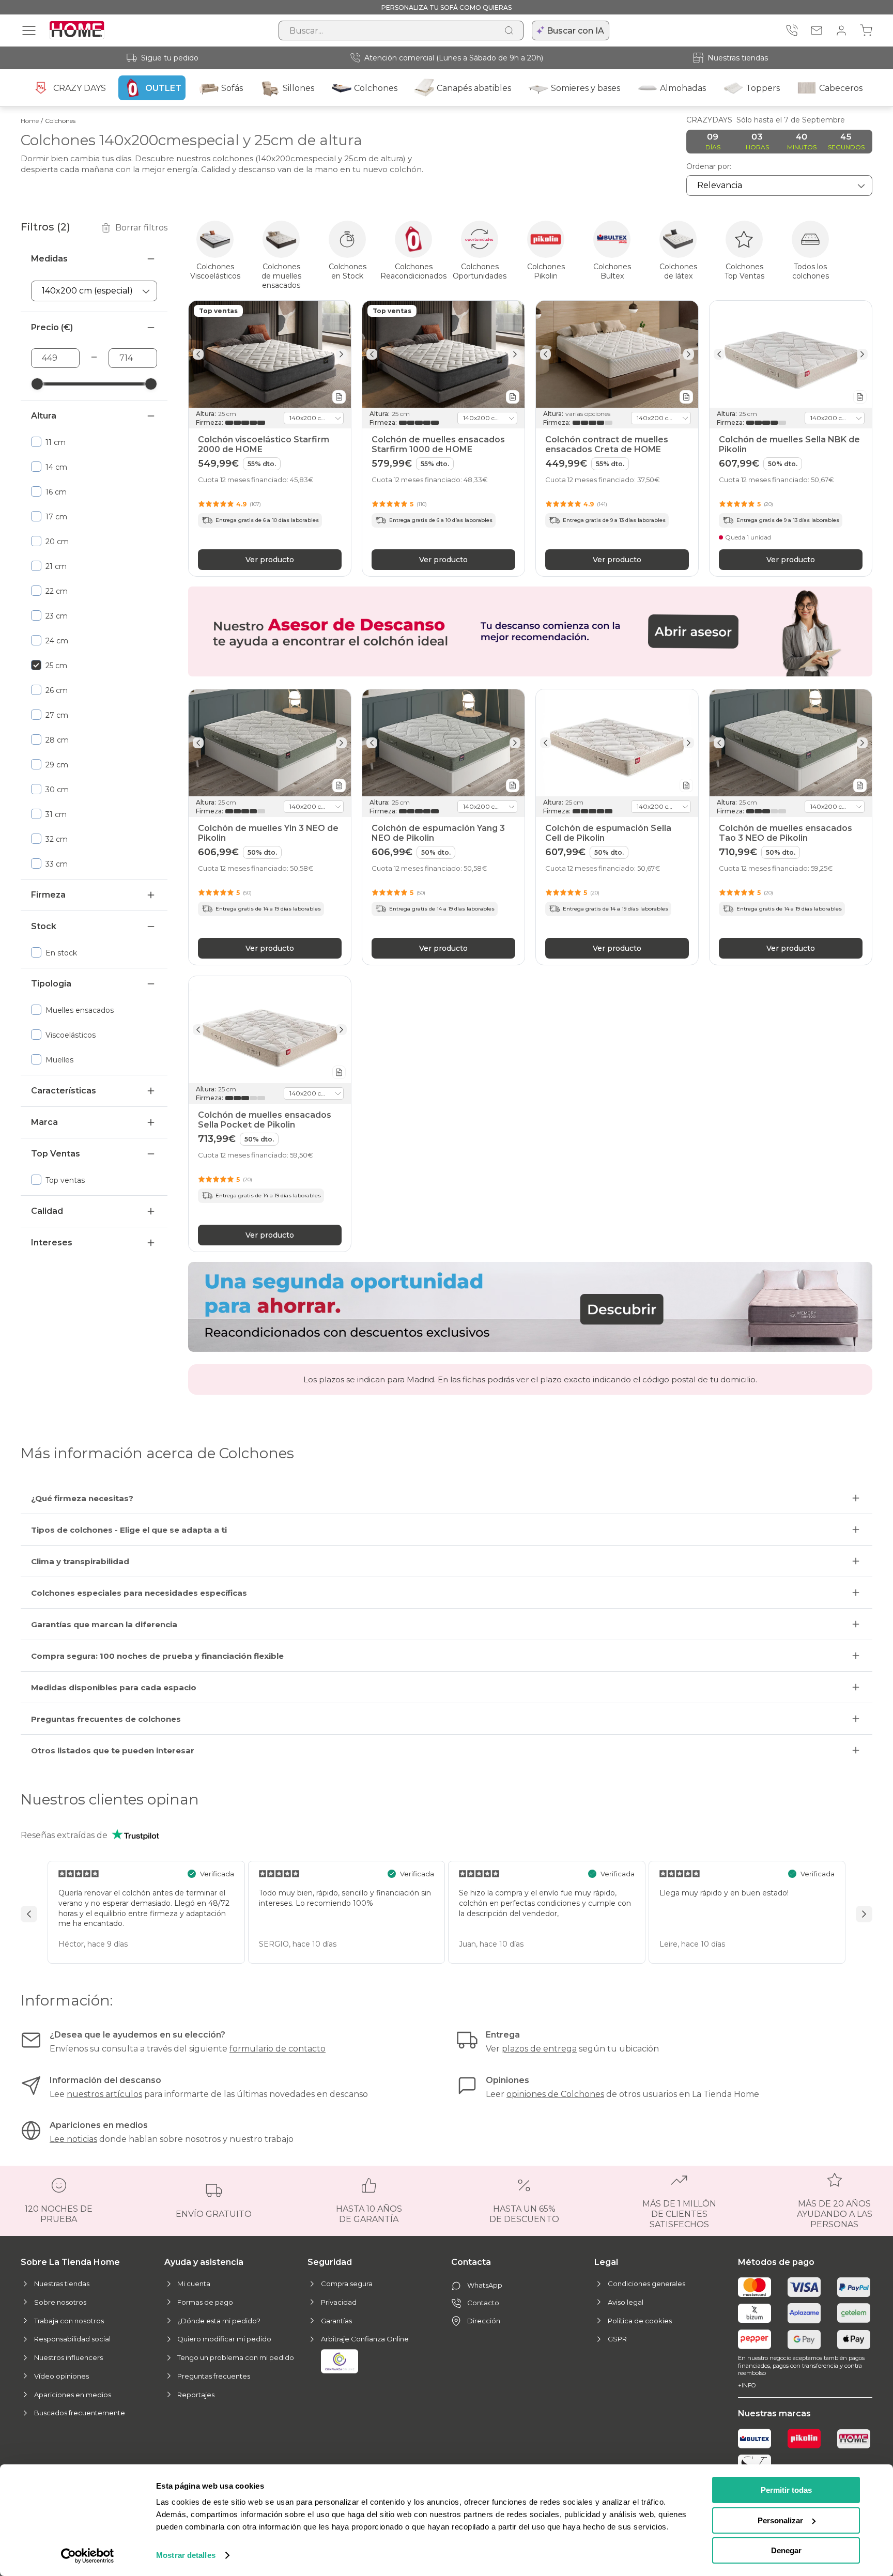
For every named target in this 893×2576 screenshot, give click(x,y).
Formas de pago (205, 2302)
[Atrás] (198, 354)
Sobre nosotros (60, 2302)
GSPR (617, 2339)
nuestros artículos (104, 2094)
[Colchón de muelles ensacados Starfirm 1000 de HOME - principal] (443, 354)
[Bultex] (755, 2439)
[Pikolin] (804, 2439)
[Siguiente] (341, 354)
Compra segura (347, 2284)
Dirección (484, 2321)
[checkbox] (94, 442)
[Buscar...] (509, 30)
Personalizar (780, 2520)
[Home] (854, 2439)
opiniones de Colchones (555, 2094)
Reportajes (196, 2395)
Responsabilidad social (72, 2339)
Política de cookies (640, 2321)
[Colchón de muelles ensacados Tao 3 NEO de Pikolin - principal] (791, 743)
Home (30, 121)
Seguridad (330, 2262)
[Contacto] (817, 30)
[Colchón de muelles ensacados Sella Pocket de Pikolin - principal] (270, 1030)
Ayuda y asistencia (204, 2262)
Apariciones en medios (73, 2395)
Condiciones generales (646, 2284)
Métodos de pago (776, 2262)
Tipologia (51, 984)
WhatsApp (485, 2285)
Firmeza (48, 895)
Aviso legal (626, 2302)
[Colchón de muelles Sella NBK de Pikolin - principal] (791, 354)
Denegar (786, 2550)
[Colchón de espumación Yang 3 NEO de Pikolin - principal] (443, 743)
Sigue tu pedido (170, 58)
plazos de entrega (539, 2049)
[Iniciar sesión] (841, 30)
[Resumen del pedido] (866, 30)
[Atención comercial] (792, 30)
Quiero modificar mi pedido (224, 2339)
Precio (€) (52, 327)
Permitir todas (786, 2490)
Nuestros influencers (68, 2357)
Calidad (47, 1211)
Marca (44, 1122)
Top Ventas (56, 1154)
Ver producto (270, 559)
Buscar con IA (575, 31)
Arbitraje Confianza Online (365, 2339)
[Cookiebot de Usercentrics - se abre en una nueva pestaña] (88, 2556)
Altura (44, 416)
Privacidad (339, 2302)
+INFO (747, 2385)
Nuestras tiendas (738, 58)
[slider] (37, 384)
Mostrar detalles (186, 2555)
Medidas (49, 259)
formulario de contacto (278, 2049)
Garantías (336, 2321)
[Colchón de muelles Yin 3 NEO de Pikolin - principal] (270, 743)
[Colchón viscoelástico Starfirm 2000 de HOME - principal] (270, 354)
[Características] (339, 396)
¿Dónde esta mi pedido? (219, 2321)
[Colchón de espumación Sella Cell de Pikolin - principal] (617, 743)
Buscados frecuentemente (80, 2413)
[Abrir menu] (29, 30)
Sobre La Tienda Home (70, 2262)
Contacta (471, 2262)
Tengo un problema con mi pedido (236, 2357)
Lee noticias (73, 2139)
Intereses (52, 1243)
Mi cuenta (194, 2284)
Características (64, 1091)
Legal (606, 2262)
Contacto (483, 2303)
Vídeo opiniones (61, 2376)
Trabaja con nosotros (69, 2321)
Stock (44, 926)
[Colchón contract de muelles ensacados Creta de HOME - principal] (617, 354)
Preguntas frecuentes (214, 2376)
